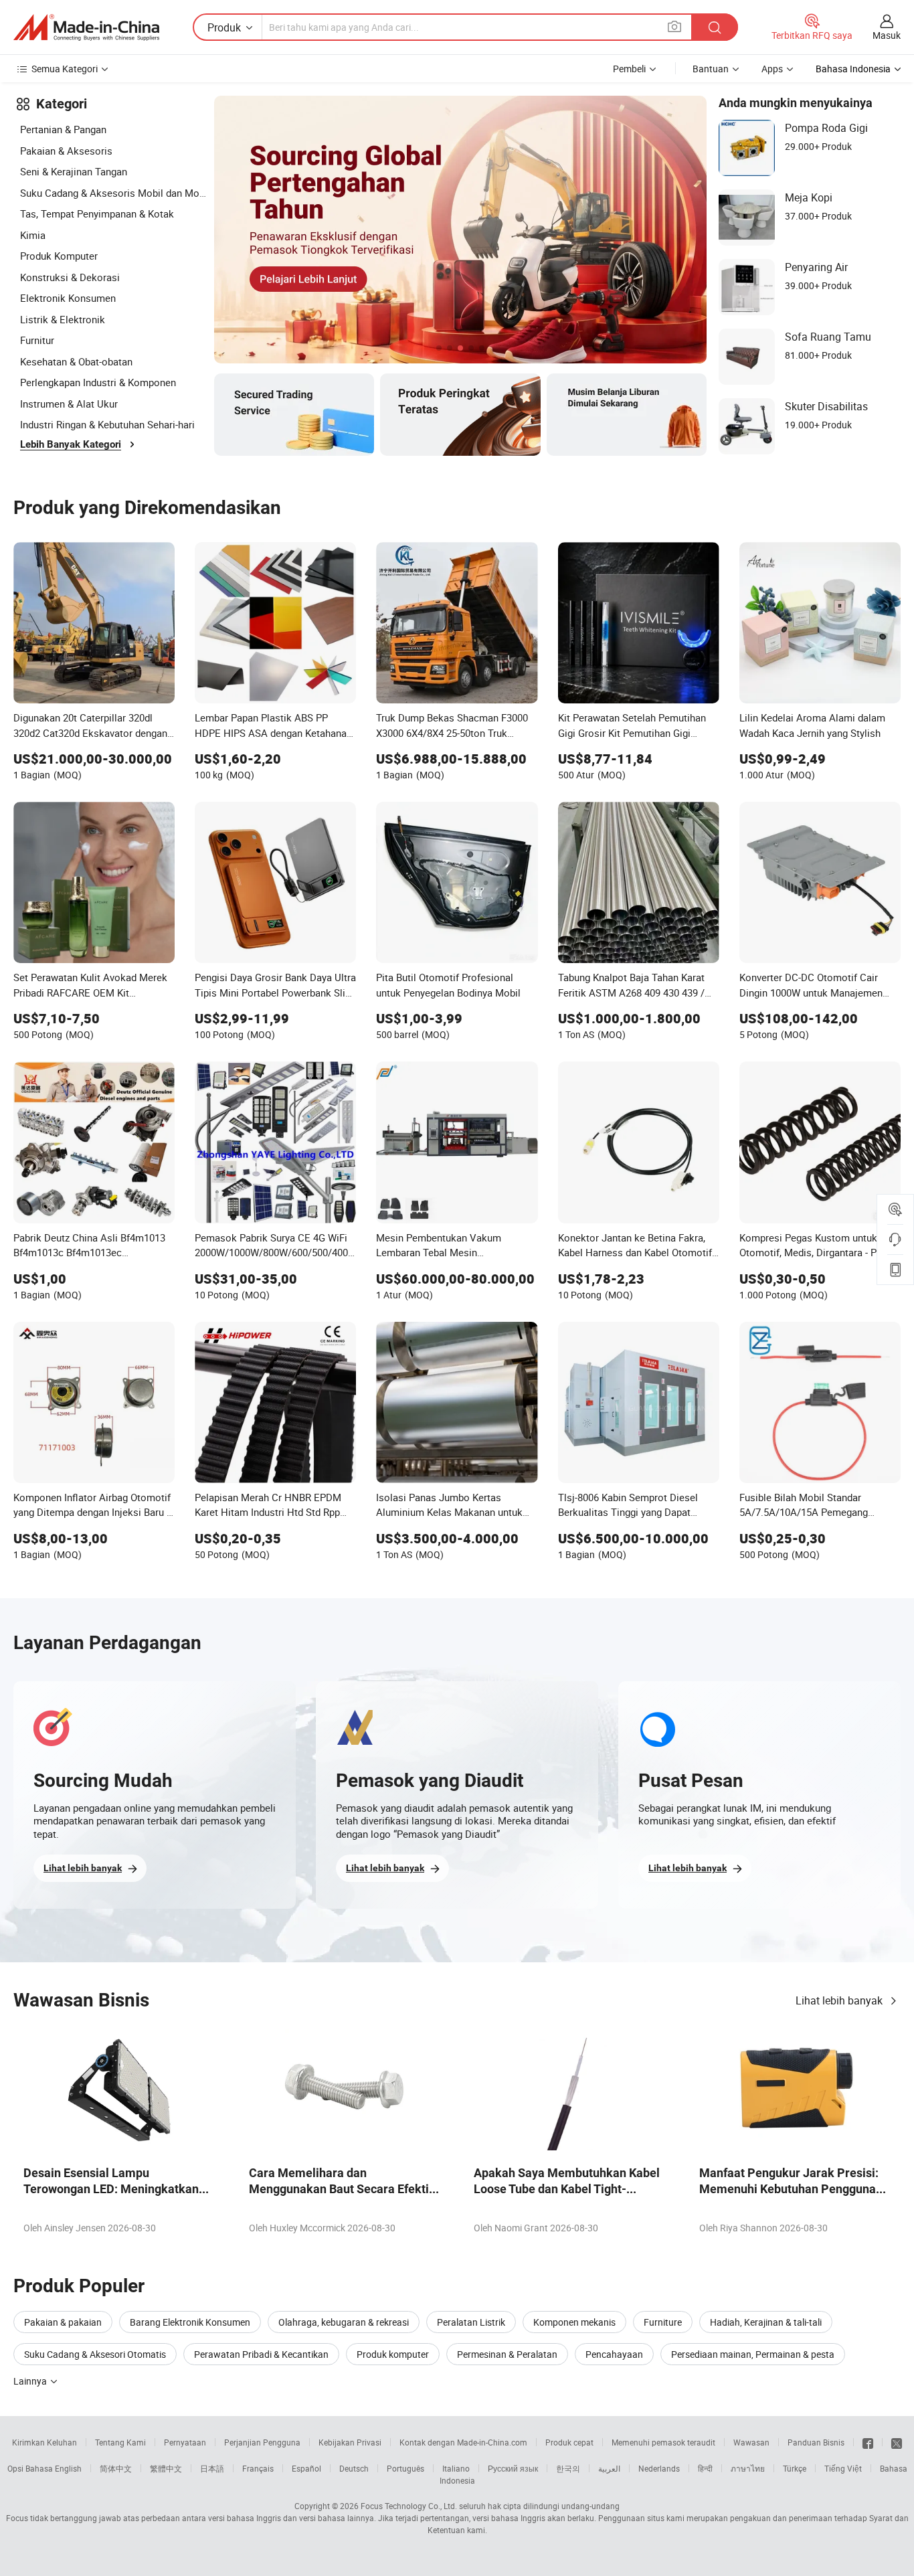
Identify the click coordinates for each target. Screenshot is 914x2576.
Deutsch (354, 2468)
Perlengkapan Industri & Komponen (98, 382)
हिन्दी (705, 2468)
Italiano (456, 2468)
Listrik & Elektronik (63, 319)
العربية (609, 2468)
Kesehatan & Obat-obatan (76, 361)
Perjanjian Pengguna (262, 2442)
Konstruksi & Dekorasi (70, 277)
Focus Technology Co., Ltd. (409, 2506)
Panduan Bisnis (816, 2442)
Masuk (887, 35)
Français (258, 2468)
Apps (772, 69)
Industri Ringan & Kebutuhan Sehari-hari (107, 424)
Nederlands (659, 2468)
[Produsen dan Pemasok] (86, 27)
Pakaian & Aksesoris (66, 151)
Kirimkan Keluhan (44, 2442)
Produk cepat (569, 2442)
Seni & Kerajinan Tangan (74, 171)
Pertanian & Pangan (63, 129)
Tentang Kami (120, 2442)
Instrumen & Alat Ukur (69, 404)
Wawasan (751, 2442)
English (68, 2468)
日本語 (212, 2468)
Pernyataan (185, 2442)
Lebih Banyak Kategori (71, 444)
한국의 (568, 2468)
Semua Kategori (65, 69)
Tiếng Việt (843, 2468)
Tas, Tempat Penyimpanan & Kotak (97, 213)
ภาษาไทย (748, 2468)
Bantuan (711, 69)
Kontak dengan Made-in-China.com (463, 2442)
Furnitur (37, 340)
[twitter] (897, 2442)
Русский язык (513, 2468)
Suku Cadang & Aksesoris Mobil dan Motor (114, 193)
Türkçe (795, 2468)
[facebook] (868, 2442)
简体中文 (116, 2468)
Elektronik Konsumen (68, 298)
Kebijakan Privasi (350, 2442)
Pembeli (629, 69)
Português (405, 2468)
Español (306, 2468)
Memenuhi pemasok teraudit (663, 2442)
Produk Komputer (59, 256)
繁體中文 (166, 2468)
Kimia (33, 235)
